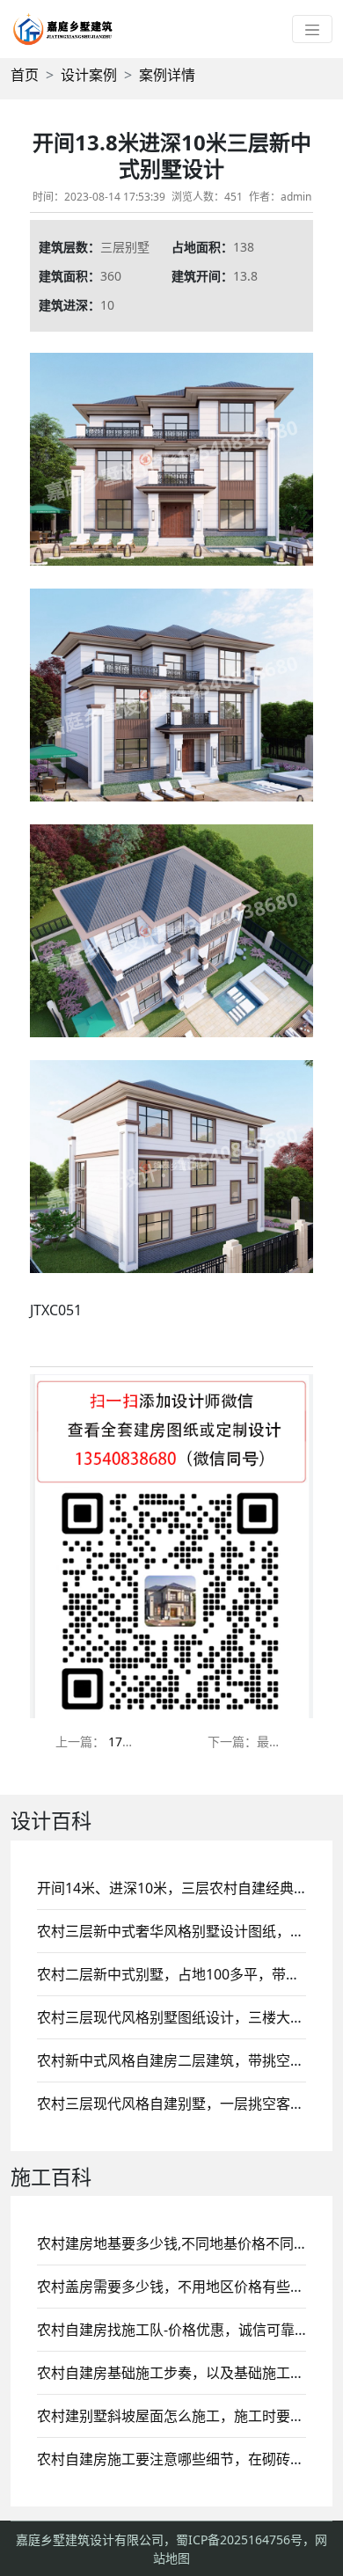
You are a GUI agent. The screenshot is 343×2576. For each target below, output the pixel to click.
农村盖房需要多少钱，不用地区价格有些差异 (178, 2287)
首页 (25, 75)
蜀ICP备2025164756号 (239, 2539)
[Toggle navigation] (312, 29)
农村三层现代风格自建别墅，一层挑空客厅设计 (185, 2104)
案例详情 (167, 75)
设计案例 (89, 75)
